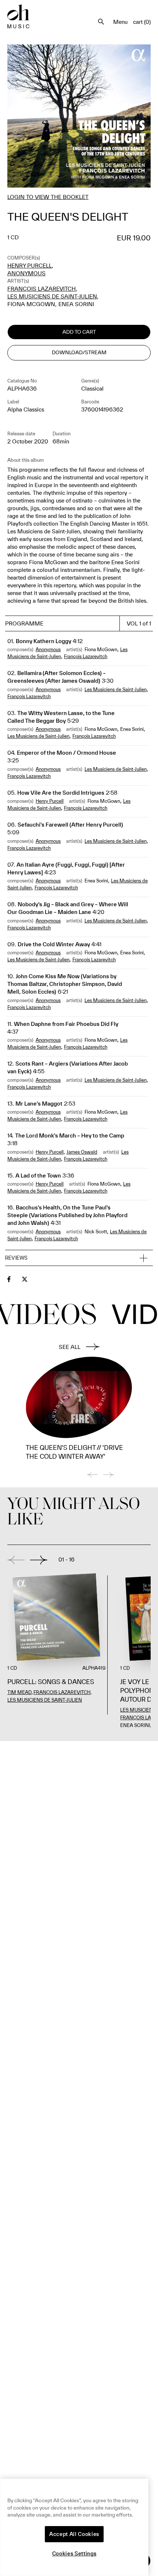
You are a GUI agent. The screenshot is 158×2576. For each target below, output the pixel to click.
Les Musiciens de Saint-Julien (52, 296)
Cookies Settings (74, 2554)
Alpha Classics (26, 409)
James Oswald (82, 1152)
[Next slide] (39, 1560)
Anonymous (26, 273)
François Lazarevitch (42, 289)
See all (70, 1347)
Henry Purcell (30, 266)
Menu (120, 22)
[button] (79, 1258)
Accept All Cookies (74, 2534)
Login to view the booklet (48, 197)
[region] (74, 2527)
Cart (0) (142, 22)
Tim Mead (19, 1692)
